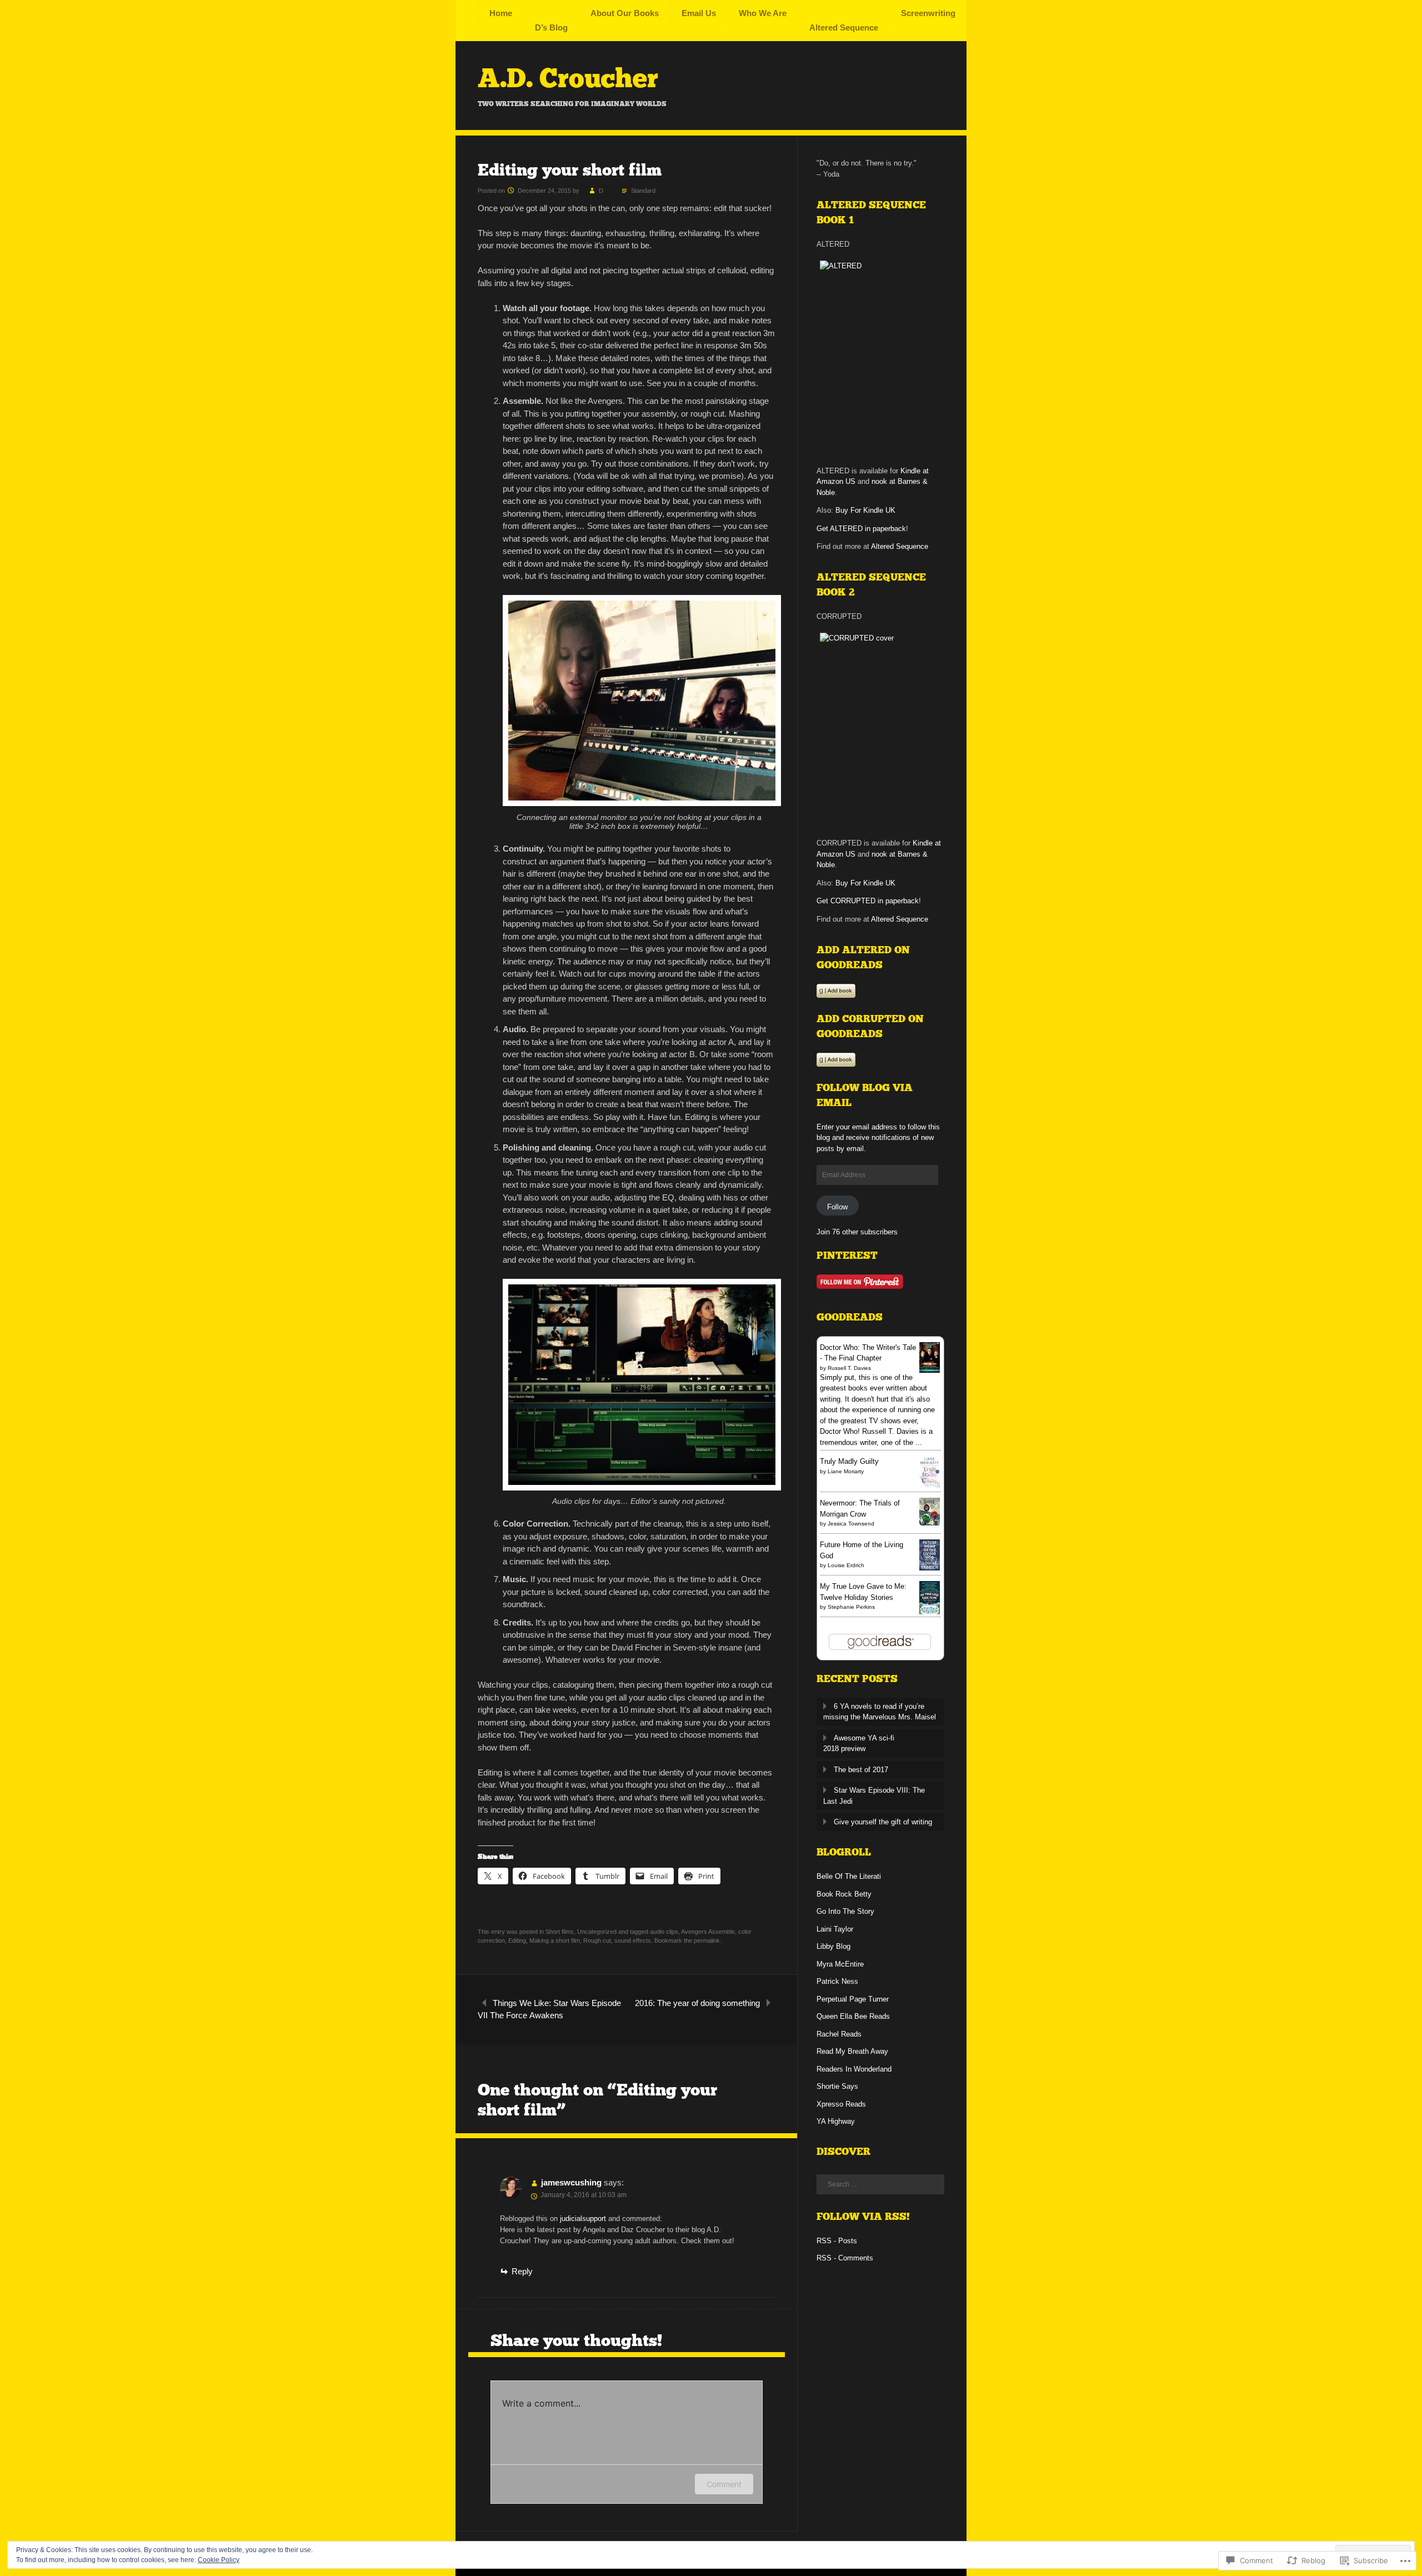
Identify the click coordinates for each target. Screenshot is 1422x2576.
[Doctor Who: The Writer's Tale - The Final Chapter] (930, 1370)
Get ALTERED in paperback (861, 529)
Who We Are (763, 13)
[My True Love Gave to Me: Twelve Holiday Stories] (930, 1612)
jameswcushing (571, 2182)
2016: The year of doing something (697, 2003)
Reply (522, 2271)
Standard (643, 191)
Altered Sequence (844, 27)
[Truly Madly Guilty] (930, 1485)
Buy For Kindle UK (865, 510)
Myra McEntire (840, 1964)
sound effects (633, 1940)
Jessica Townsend (851, 1524)
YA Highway (836, 2121)
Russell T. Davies (849, 1368)
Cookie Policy (219, 2560)
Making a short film (555, 1940)
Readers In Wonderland (854, 2069)
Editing (517, 1940)
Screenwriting (928, 13)
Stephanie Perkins (851, 1607)
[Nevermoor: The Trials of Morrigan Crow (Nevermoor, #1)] (930, 1523)
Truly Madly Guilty (849, 1461)
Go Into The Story (845, 1911)
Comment (724, 2484)
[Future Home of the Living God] (930, 1568)
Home (501, 13)
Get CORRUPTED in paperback (868, 901)
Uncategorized (597, 1932)
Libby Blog (833, 1946)
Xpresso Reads (841, 2104)
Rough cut (597, 1940)
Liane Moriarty (846, 1471)
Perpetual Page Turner (853, 1999)
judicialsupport (583, 2219)
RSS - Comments (845, 2258)
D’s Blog (551, 27)
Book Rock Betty (844, 1894)
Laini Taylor (835, 1929)
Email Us (699, 13)
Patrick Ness (837, 1981)
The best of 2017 (861, 1770)
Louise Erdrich (846, 1565)
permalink (707, 1940)
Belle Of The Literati (849, 1876)
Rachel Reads (839, 2034)
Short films (560, 1932)
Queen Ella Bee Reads (853, 2016)
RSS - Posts (837, 2241)
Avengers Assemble (708, 1932)
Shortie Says (837, 2086)
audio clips (664, 1932)
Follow (837, 1207)
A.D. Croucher (568, 78)
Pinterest (847, 1256)
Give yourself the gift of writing (883, 1822)
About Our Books (625, 13)
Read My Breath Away (852, 2051)
